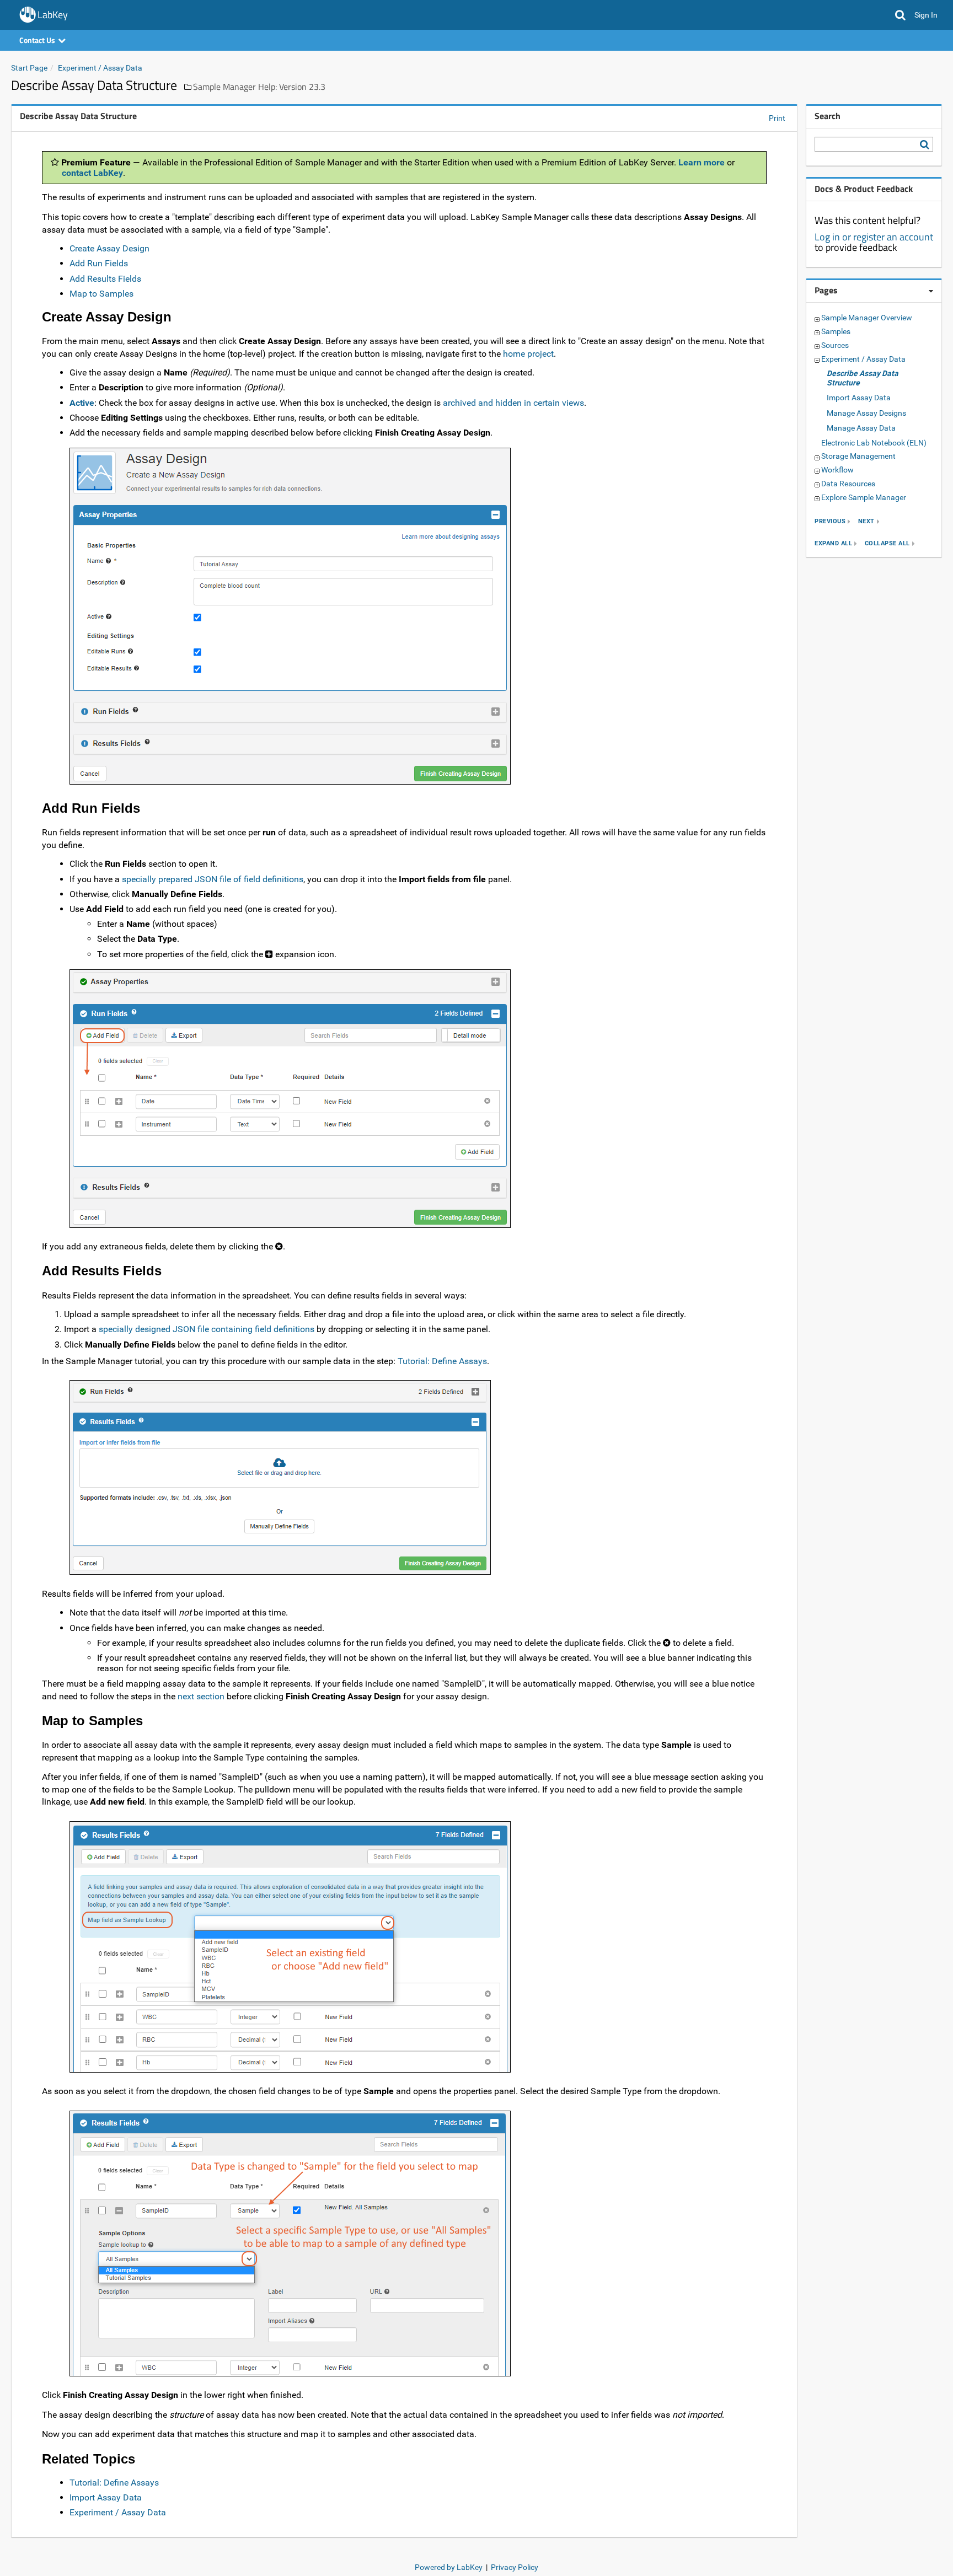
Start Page (29, 68)
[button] (900, 15)
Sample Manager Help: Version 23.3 (259, 87)
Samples (836, 331)
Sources (835, 345)
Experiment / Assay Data (100, 68)
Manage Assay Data (861, 428)
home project (528, 354)
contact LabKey (92, 173)
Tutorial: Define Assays (442, 1361)
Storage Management (858, 456)
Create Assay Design (109, 248)
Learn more (702, 162)
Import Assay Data (106, 2497)
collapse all (887, 543)
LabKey (53, 15)
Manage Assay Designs (866, 413)
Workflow (837, 470)
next (866, 521)
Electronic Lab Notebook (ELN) (874, 443)
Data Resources (848, 484)
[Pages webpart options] (931, 291)
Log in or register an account (874, 237)
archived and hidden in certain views (513, 403)
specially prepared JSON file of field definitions (213, 879)
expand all (833, 543)
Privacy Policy (515, 2567)
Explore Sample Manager (864, 497)
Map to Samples (101, 294)
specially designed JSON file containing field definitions (207, 1329)
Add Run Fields (99, 263)
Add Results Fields (105, 279)
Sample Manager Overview (867, 318)
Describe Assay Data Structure (863, 378)
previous (830, 521)
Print (777, 118)
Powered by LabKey (449, 2567)
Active (82, 403)
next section (201, 1696)
